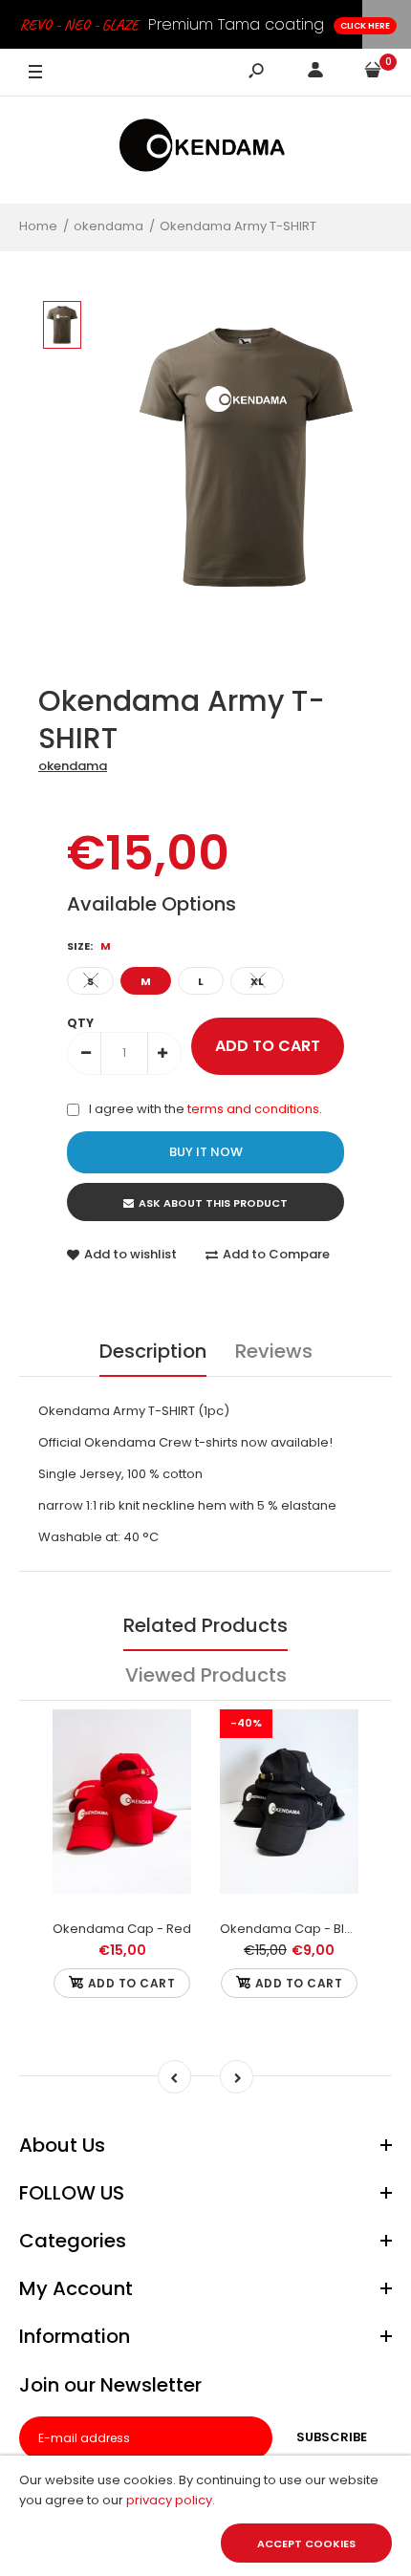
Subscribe (332, 2437)
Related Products (205, 1625)
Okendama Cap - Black (293, 1929)
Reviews (274, 1351)
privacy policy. (171, 2500)
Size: (89, 946)
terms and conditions (253, 1109)
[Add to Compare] (122, 1828)
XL (257, 981)
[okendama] (205, 150)
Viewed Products (206, 1675)
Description (153, 1351)
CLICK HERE (365, 26)
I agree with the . (205, 1109)
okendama (73, 766)
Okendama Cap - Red (122, 1929)
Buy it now (206, 1152)
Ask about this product (213, 1203)
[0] (373, 73)
